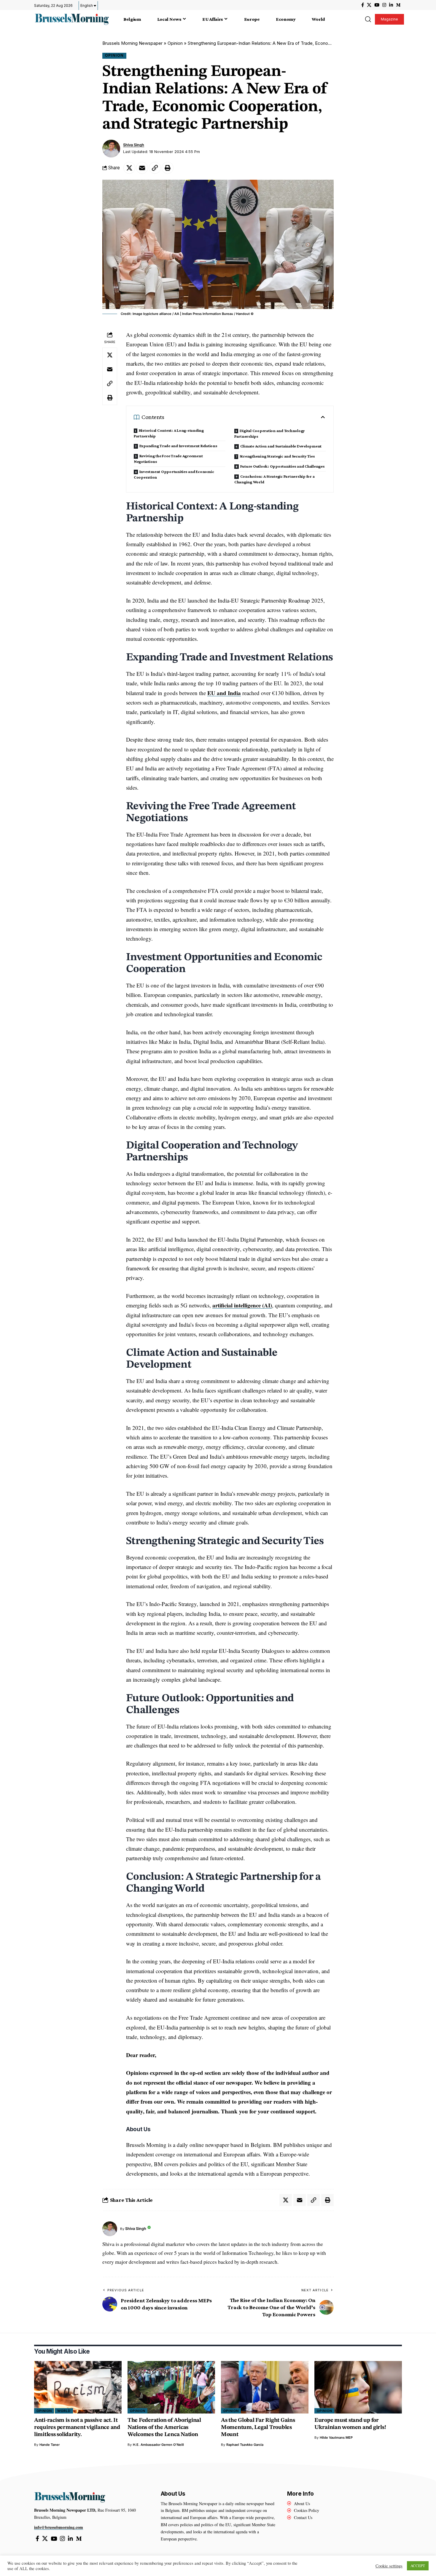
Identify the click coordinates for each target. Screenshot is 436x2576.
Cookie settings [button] (389, 2566)
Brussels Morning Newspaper (132, 43)
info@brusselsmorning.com (59, 2527)
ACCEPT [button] (418, 2566)
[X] (369, 5)
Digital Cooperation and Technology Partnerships (270, 433)
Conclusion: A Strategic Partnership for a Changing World (275, 479)
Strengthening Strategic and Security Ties (277, 456)
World (64, 2411)
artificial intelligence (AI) (242, 1305)
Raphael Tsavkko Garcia (245, 2445)
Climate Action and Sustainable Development (281, 446)
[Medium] (398, 5)
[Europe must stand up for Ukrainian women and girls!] (358, 2387)
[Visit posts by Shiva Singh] (111, 149)
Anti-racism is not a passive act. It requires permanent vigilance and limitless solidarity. (77, 2428)
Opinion (175, 43)
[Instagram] (384, 5)
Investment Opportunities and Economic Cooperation (174, 474)
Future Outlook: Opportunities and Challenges (283, 466)
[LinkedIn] (391, 5)
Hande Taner (50, 2445)
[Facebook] (363, 5)
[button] (368, 19)
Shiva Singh (134, 145)
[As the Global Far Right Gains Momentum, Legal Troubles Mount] (265, 2387)
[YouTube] (377, 5)
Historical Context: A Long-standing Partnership (169, 433)
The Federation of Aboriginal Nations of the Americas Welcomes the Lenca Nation (164, 2428)
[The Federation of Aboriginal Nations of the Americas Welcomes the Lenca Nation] (171, 2387)
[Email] (142, 168)
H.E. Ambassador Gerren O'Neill (158, 2445)
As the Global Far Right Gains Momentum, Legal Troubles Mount (258, 2428)
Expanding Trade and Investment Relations (178, 446)
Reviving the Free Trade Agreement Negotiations (168, 459)
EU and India (224, 693)
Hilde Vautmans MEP (336, 2438)
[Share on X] (129, 168)
